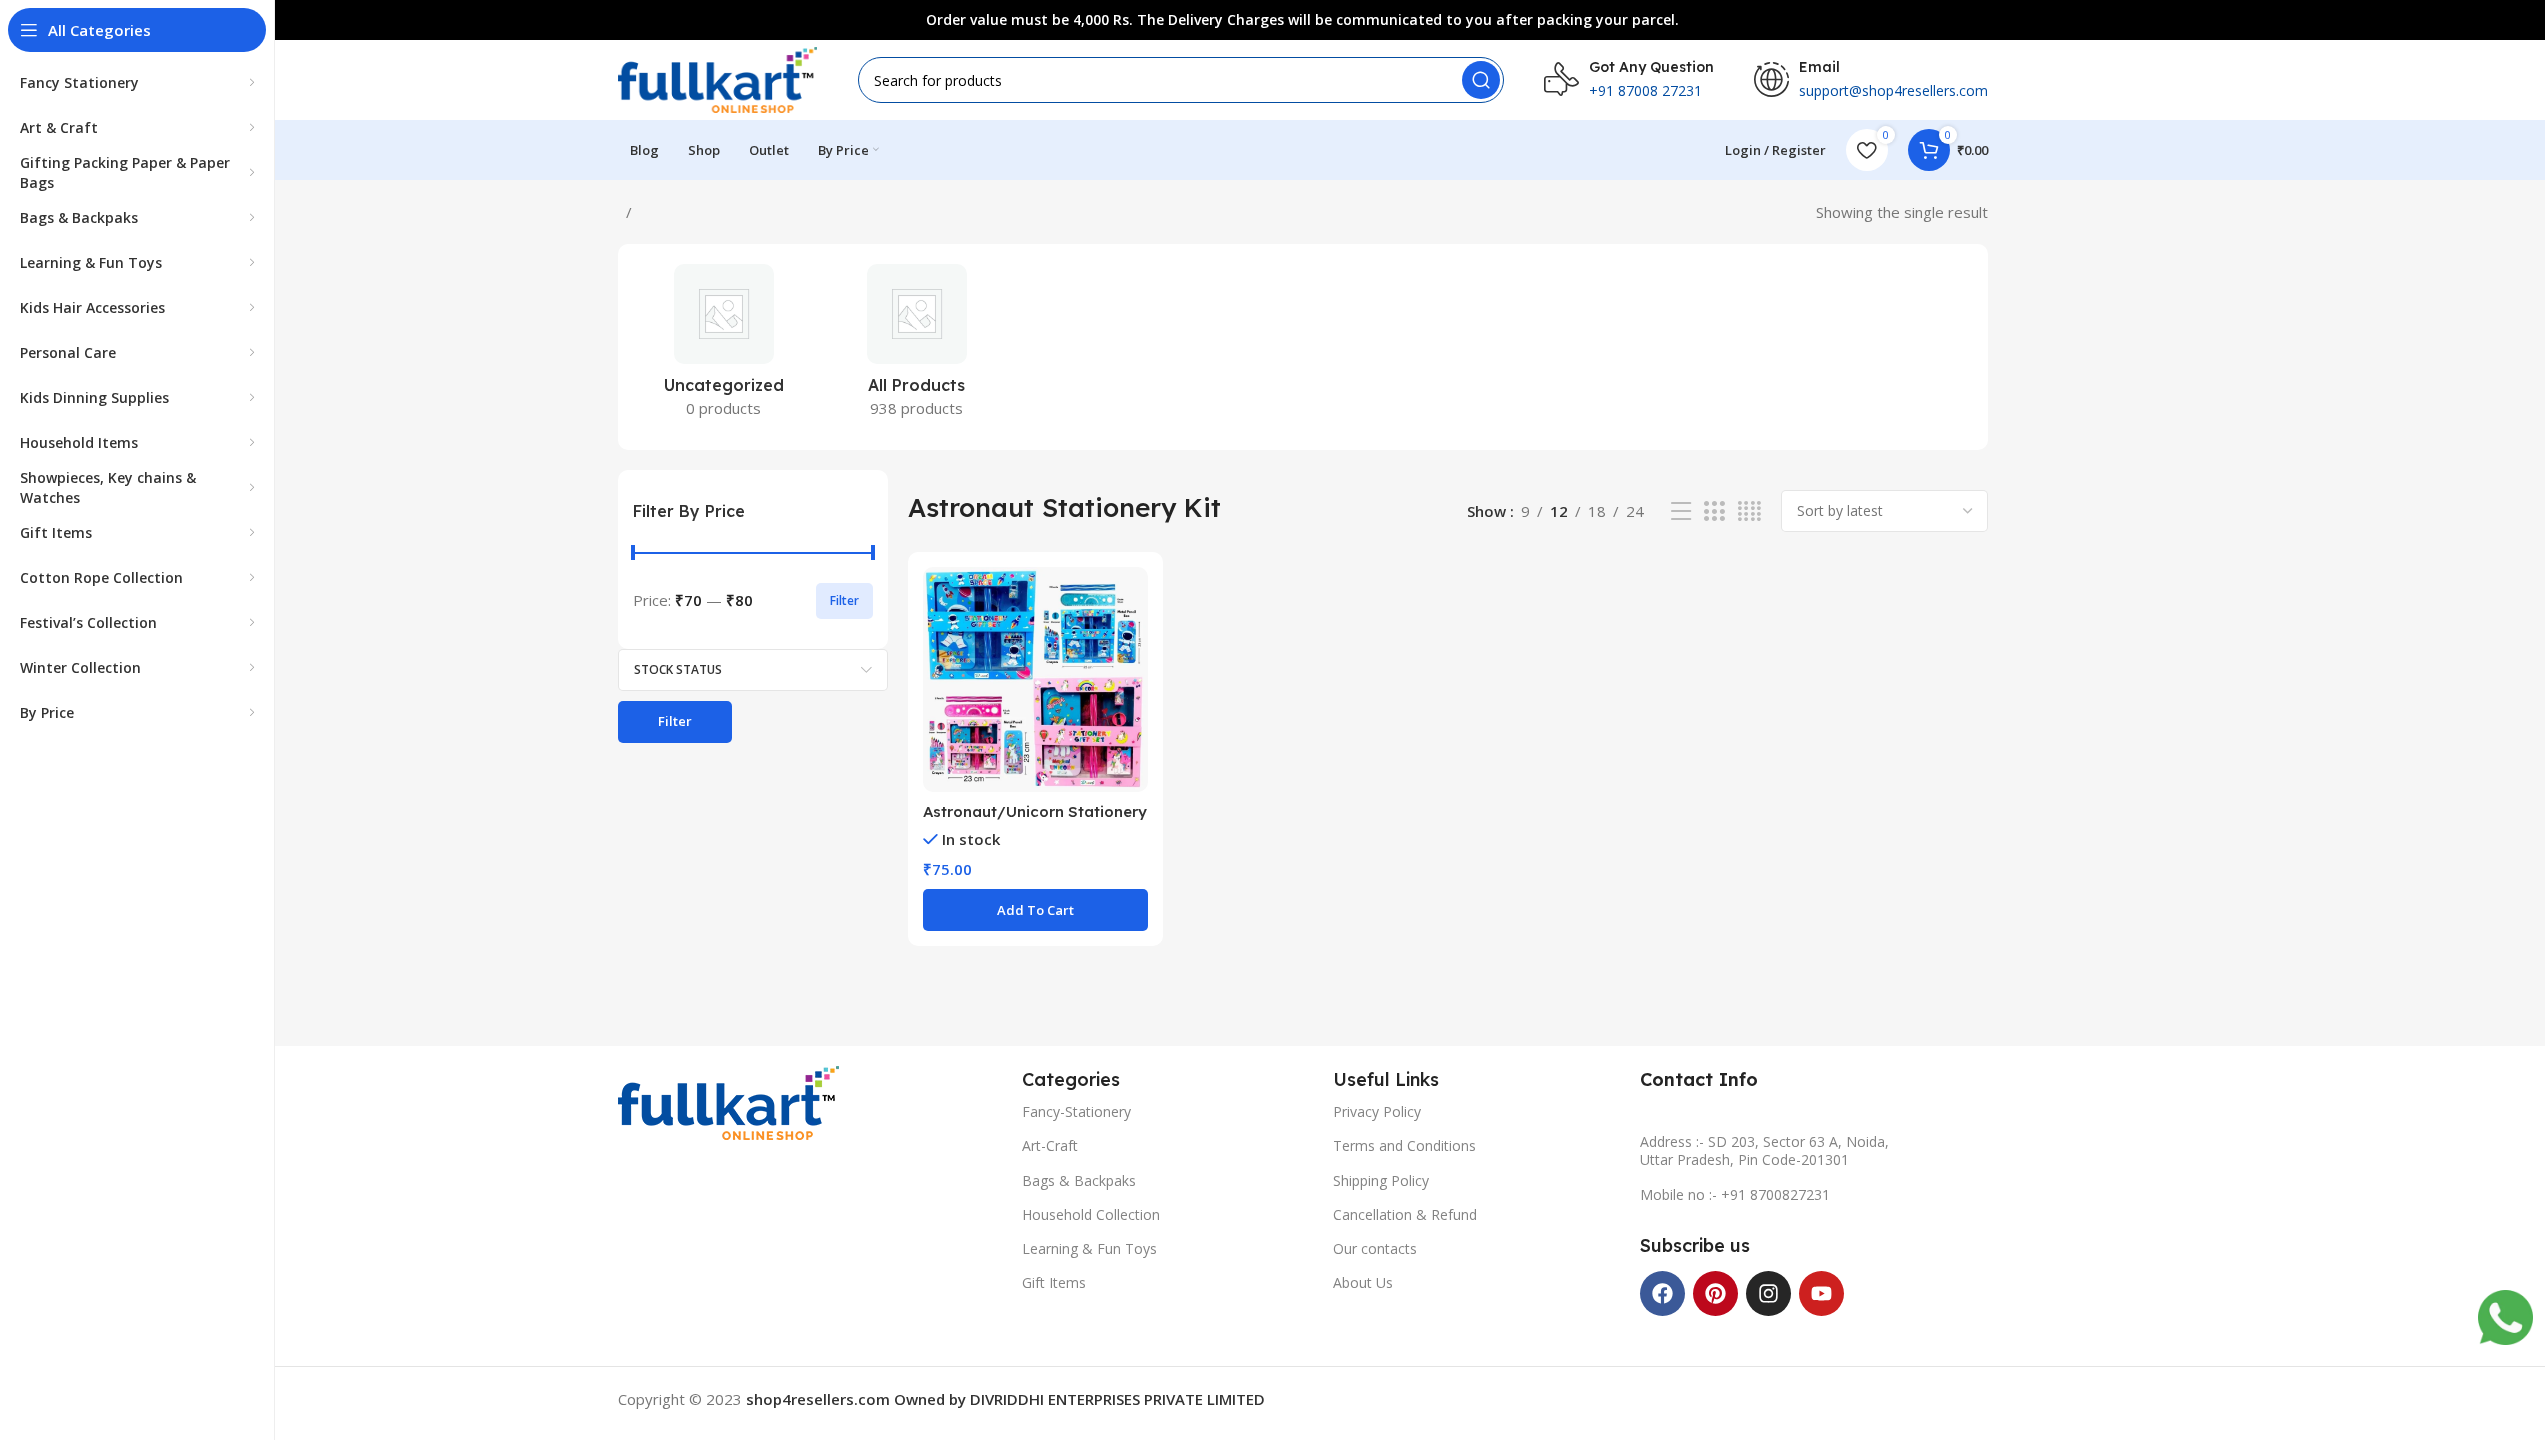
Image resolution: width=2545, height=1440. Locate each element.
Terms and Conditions (1404, 1145)
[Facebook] (1662, 1293)
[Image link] (728, 1101)
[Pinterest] (1715, 1293)
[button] (1035, 910)
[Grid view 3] (1714, 511)
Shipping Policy (1381, 1180)
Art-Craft (1050, 1145)
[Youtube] (1821, 1293)
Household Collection (1091, 1214)
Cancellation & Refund (1405, 1214)
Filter (844, 600)
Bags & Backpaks (1079, 1180)
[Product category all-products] (916, 347)
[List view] (1681, 511)
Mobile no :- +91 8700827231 (1735, 1194)
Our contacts (1375, 1248)
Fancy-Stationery (1076, 1111)
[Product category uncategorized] (724, 347)
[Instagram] (1768, 1293)
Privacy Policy (1377, 1111)
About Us (1363, 1282)
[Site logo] (718, 78)
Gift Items (1054, 1282)
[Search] (1481, 80)
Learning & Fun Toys (1089, 1248)
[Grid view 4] (1749, 511)
